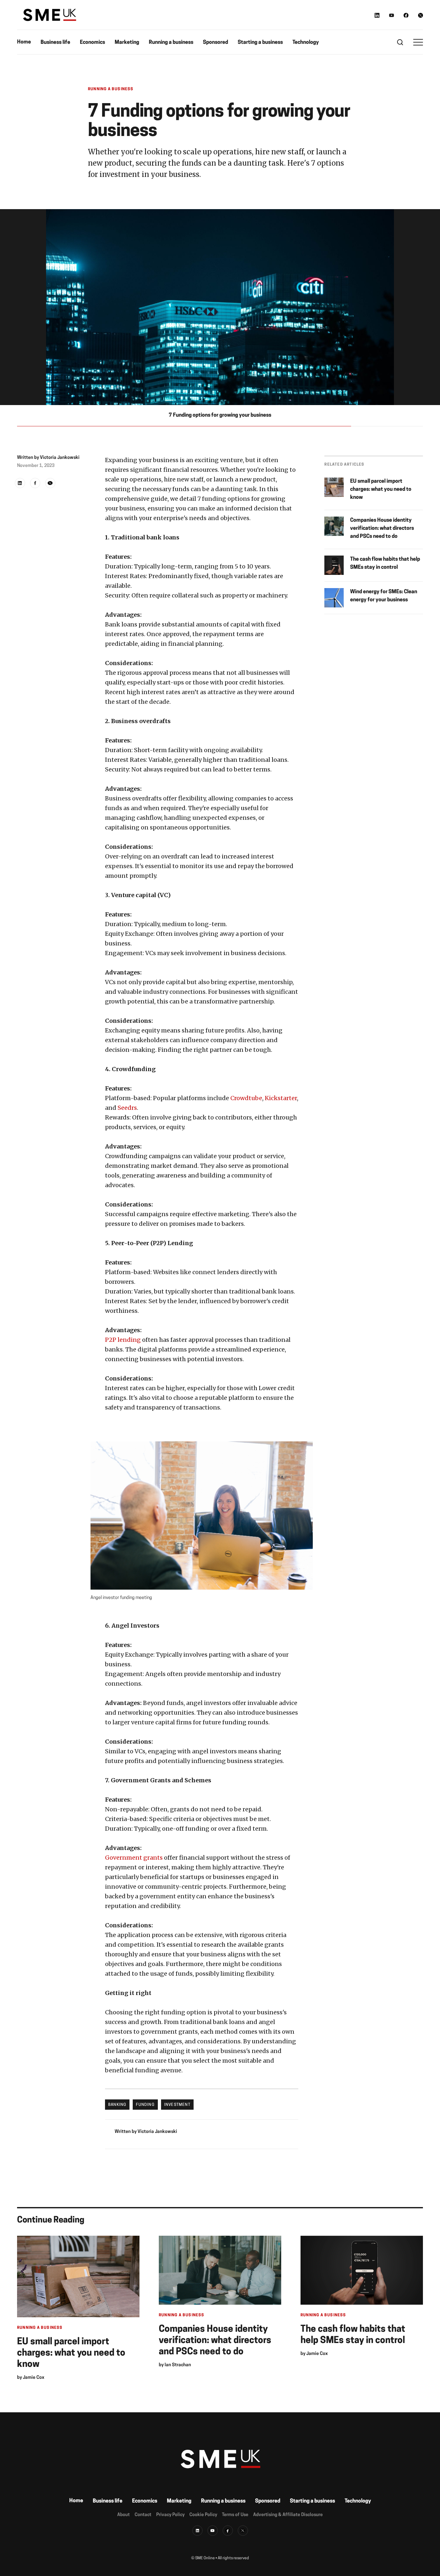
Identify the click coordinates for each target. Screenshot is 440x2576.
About (124, 2515)
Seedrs (127, 1108)
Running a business (171, 43)
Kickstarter (281, 1098)
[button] (418, 42)
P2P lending (123, 1340)
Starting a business (260, 43)
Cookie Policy (203, 2515)
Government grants (134, 1858)
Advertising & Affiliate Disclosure (288, 2515)
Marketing (127, 43)
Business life (55, 43)
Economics (92, 43)
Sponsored (215, 43)
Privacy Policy (170, 2515)
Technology (306, 43)
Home (24, 42)
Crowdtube (246, 1098)
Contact (143, 2515)
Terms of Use (235, 2515)
